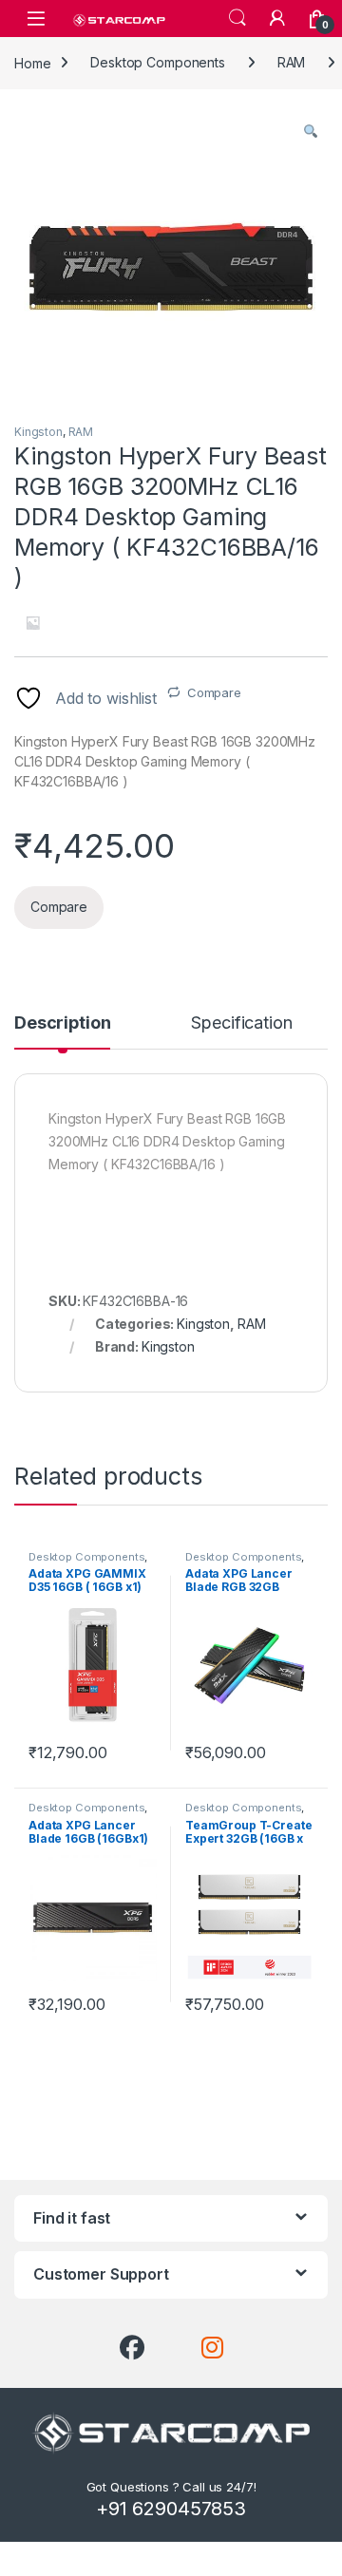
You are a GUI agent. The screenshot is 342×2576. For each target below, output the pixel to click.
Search (237, 18)
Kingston (38, 432)
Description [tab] (62, 1023)
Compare (214, 692)
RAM (292, 62)
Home (32, 62)
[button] (311, 131)
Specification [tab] (241, 1023)
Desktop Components (157, 62)
